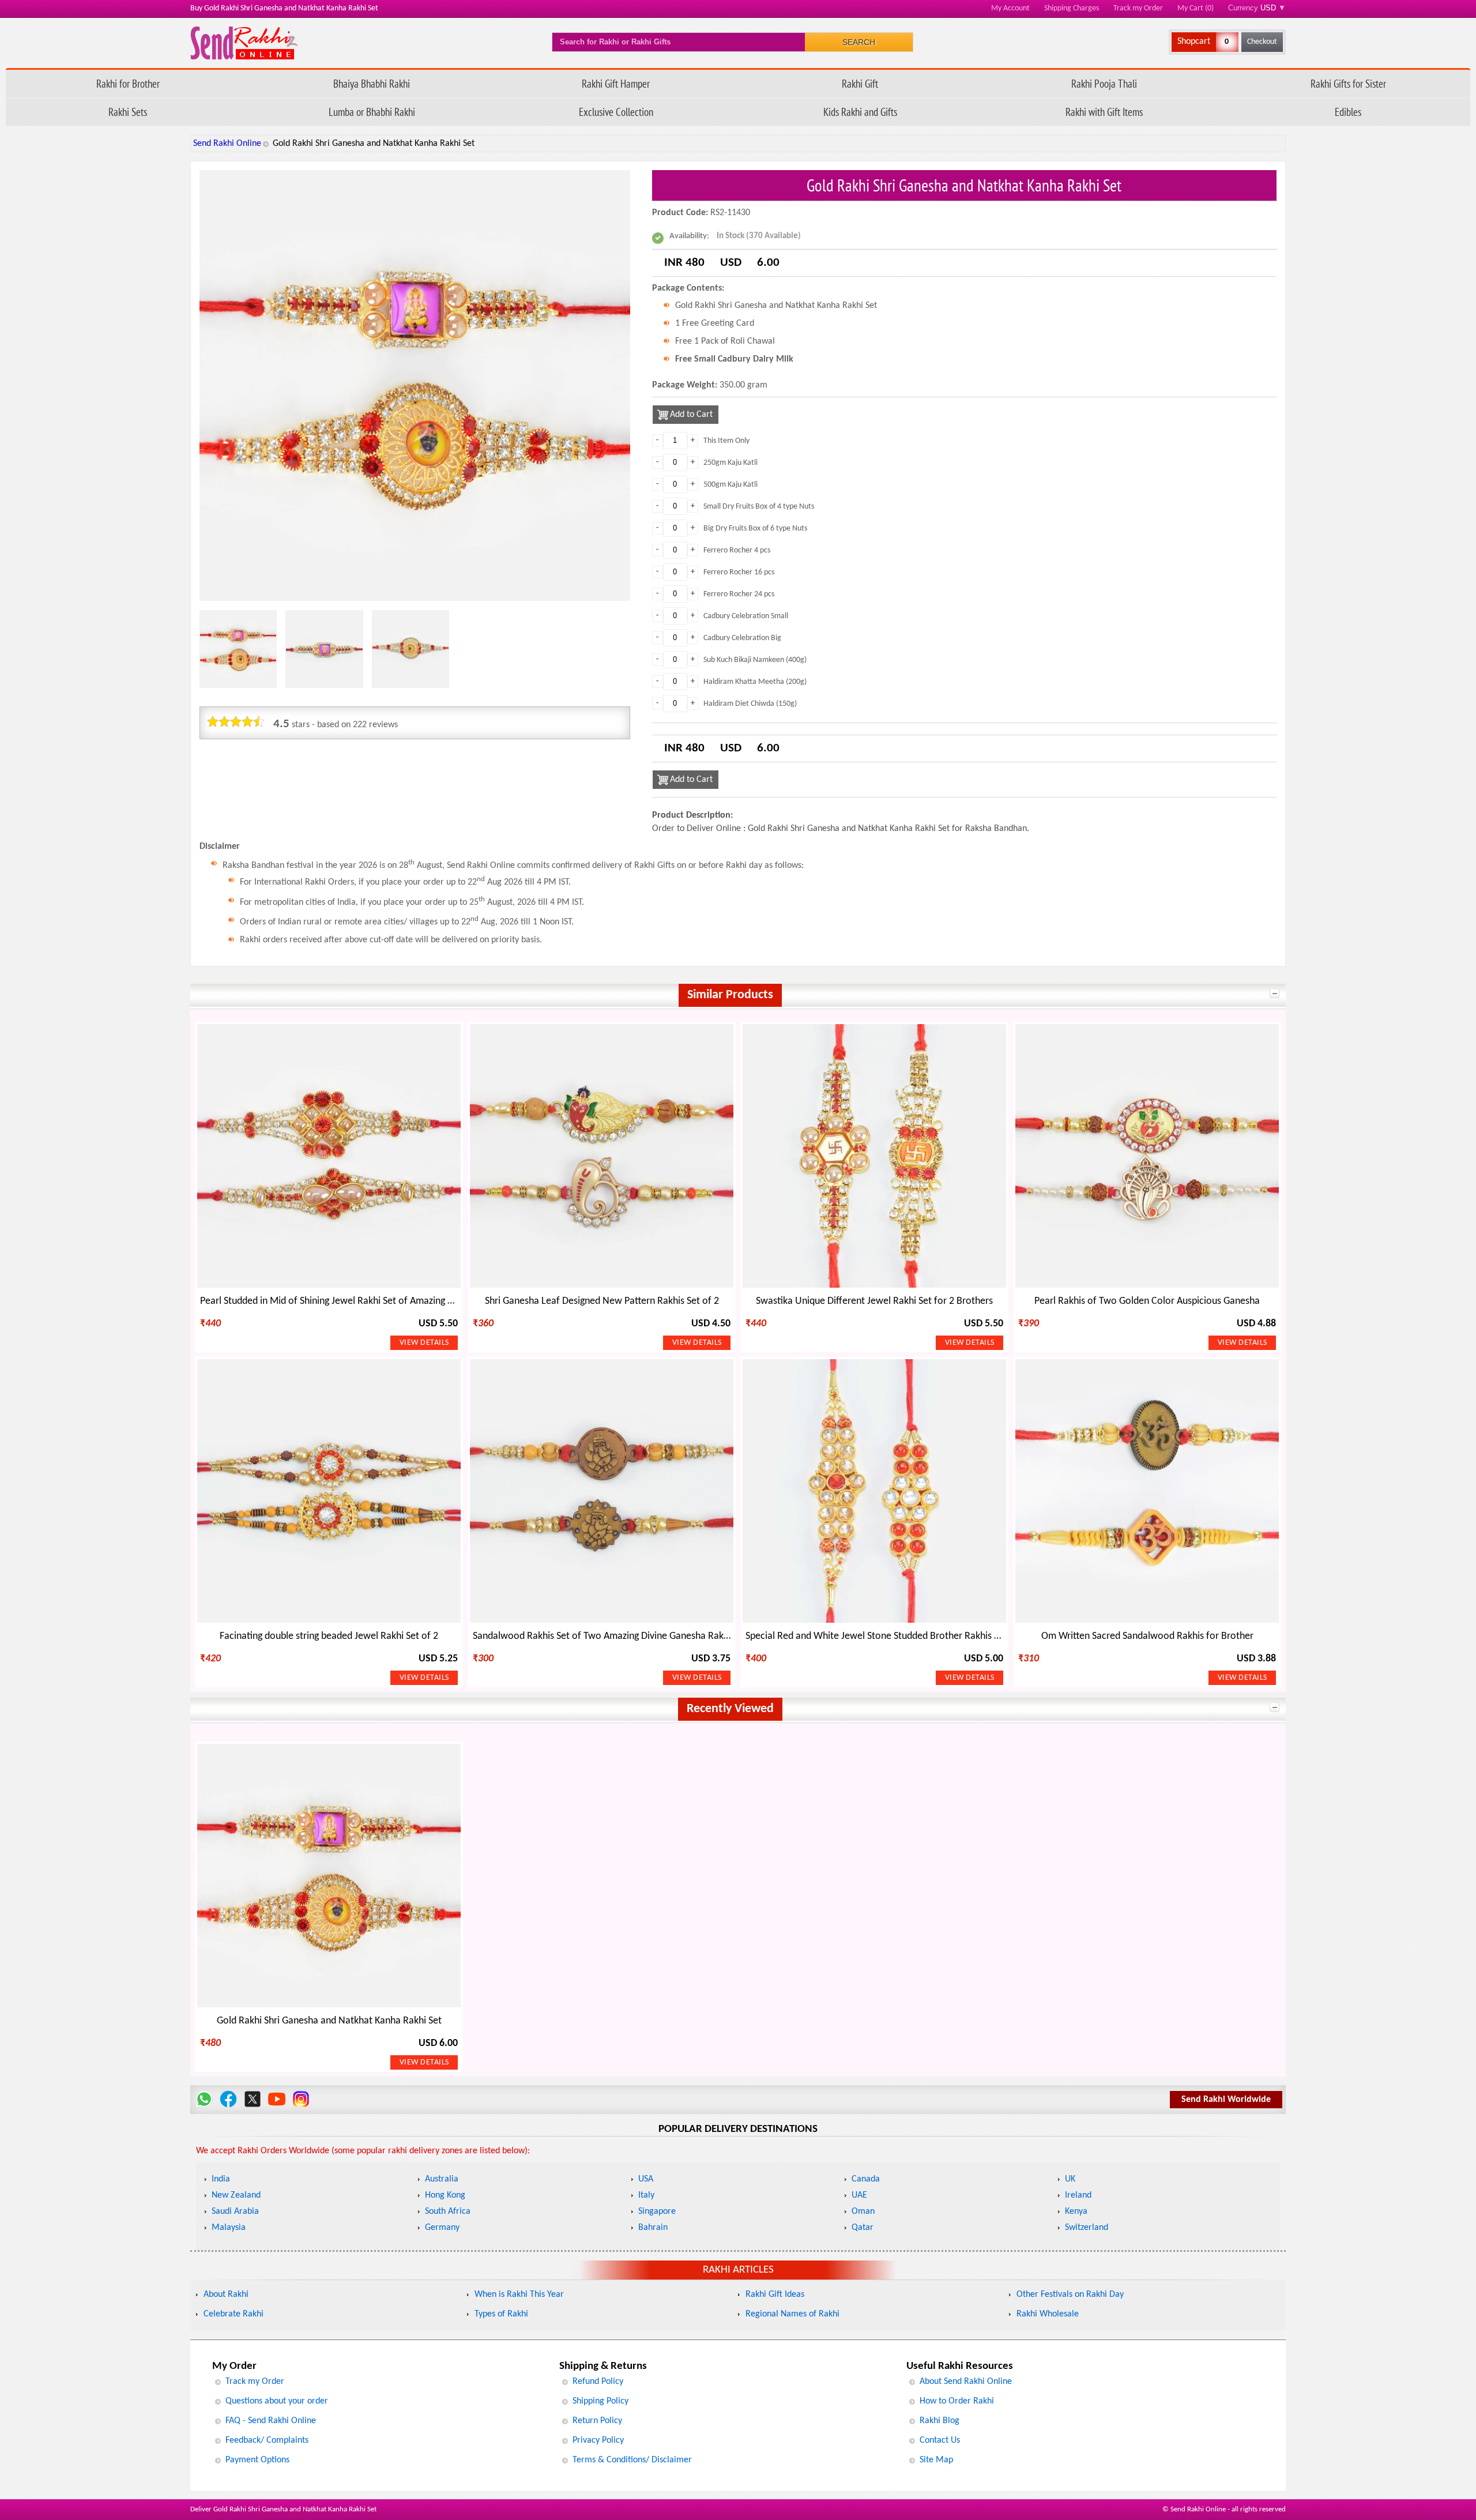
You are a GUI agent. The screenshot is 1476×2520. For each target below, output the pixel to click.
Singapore (657, 2211)
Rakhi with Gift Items (1104, 112)
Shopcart (1194, 42)
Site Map (936, 2460)
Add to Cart (691, 415)
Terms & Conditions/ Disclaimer (632, 2460)
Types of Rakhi (501, 2314)
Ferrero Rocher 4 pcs (737, 550)
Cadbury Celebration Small (746, 616)
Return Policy (597, 2421)
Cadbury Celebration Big (742, 638)
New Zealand (236, 2195)
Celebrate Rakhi (234, 2314)
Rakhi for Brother (128, 83)
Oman (863, 2211)
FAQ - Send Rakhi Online (271, 2421)
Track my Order (1138, 8)
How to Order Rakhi (957, 2401)
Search (859, 42)
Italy (646, 2195)
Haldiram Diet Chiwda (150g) (750, 704)
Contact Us (940, 2440)
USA (646, 2179)
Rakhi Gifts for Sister (1348, 83)
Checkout (1262, 42)
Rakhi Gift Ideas (775, 2295)
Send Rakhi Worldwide (1226, 2100)
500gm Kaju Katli (731, 485)
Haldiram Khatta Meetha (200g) (755, 682)
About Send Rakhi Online (966, 2382)
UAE (859, 2195)
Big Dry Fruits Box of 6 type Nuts (755, 529)
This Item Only (726, 441)
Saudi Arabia (235, 2211)
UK (1070, 2179)
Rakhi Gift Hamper (616, 83)
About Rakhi (226, 2295)
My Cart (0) (1196, 8)
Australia (442, 2179)
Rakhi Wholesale (1048, 2314)
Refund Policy (598, 2382)
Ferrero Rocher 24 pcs (739, 594)
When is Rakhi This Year (519, 2295)
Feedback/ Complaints (267, 2440)
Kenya (1076, 2211)
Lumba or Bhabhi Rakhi (372, 112)
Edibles (1348, 112)
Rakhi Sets (128, 112)
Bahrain (653, 2228)
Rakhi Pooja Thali (1104, 83)
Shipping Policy (600, 2401)
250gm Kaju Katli (731, 463)
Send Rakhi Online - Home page (244, 43)
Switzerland (1087, 2228)
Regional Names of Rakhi (792, 2314)
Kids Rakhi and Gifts (860, 112)
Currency (1257, 8)
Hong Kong (445, 2195)
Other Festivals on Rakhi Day (1070, 2295)
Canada (866, 2179)
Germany (442, 2228)
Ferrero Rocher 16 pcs (739, 572)
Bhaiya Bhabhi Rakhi (372, 83)
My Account (1010, 8)
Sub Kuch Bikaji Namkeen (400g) (755, 660)
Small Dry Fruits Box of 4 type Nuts (759, 507)
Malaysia (229, 2228)
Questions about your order (277, 2401)
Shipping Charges (1072, 8)
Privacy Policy (598, 2440)
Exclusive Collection (616, 112)
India (221, 2179)
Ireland (1078, 2195)
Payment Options (257, 2460)
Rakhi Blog (940, 2421)
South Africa (448, 2211)
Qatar (863, 2228)
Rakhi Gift (860, 83)
